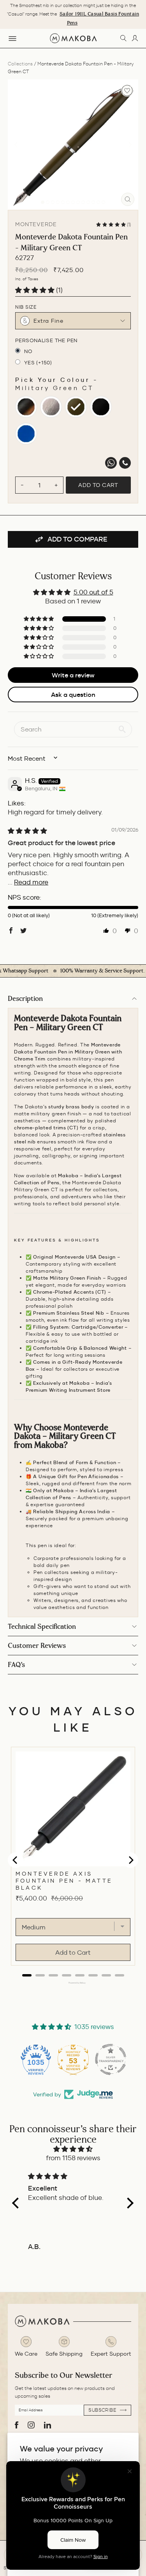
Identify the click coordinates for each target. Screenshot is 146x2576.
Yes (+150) (38, 363)
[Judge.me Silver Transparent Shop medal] (73, 2059)
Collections (20, 64)
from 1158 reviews (73, 2158)
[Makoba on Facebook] (17, 2425)
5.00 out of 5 (93, 592)
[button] (112, 224)
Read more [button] (31, 882)
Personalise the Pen (46, 340)
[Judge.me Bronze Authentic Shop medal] (111, 2059)
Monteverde (36, 224)
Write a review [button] (73, 675)
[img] (27, 831)
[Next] (130, 145)
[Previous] (16, 145)
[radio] (26, 407)
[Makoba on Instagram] (31, 2425)
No (28, 351)
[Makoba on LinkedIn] (47, 2425)
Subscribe (103, 2410)
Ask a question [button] (73, 695)
